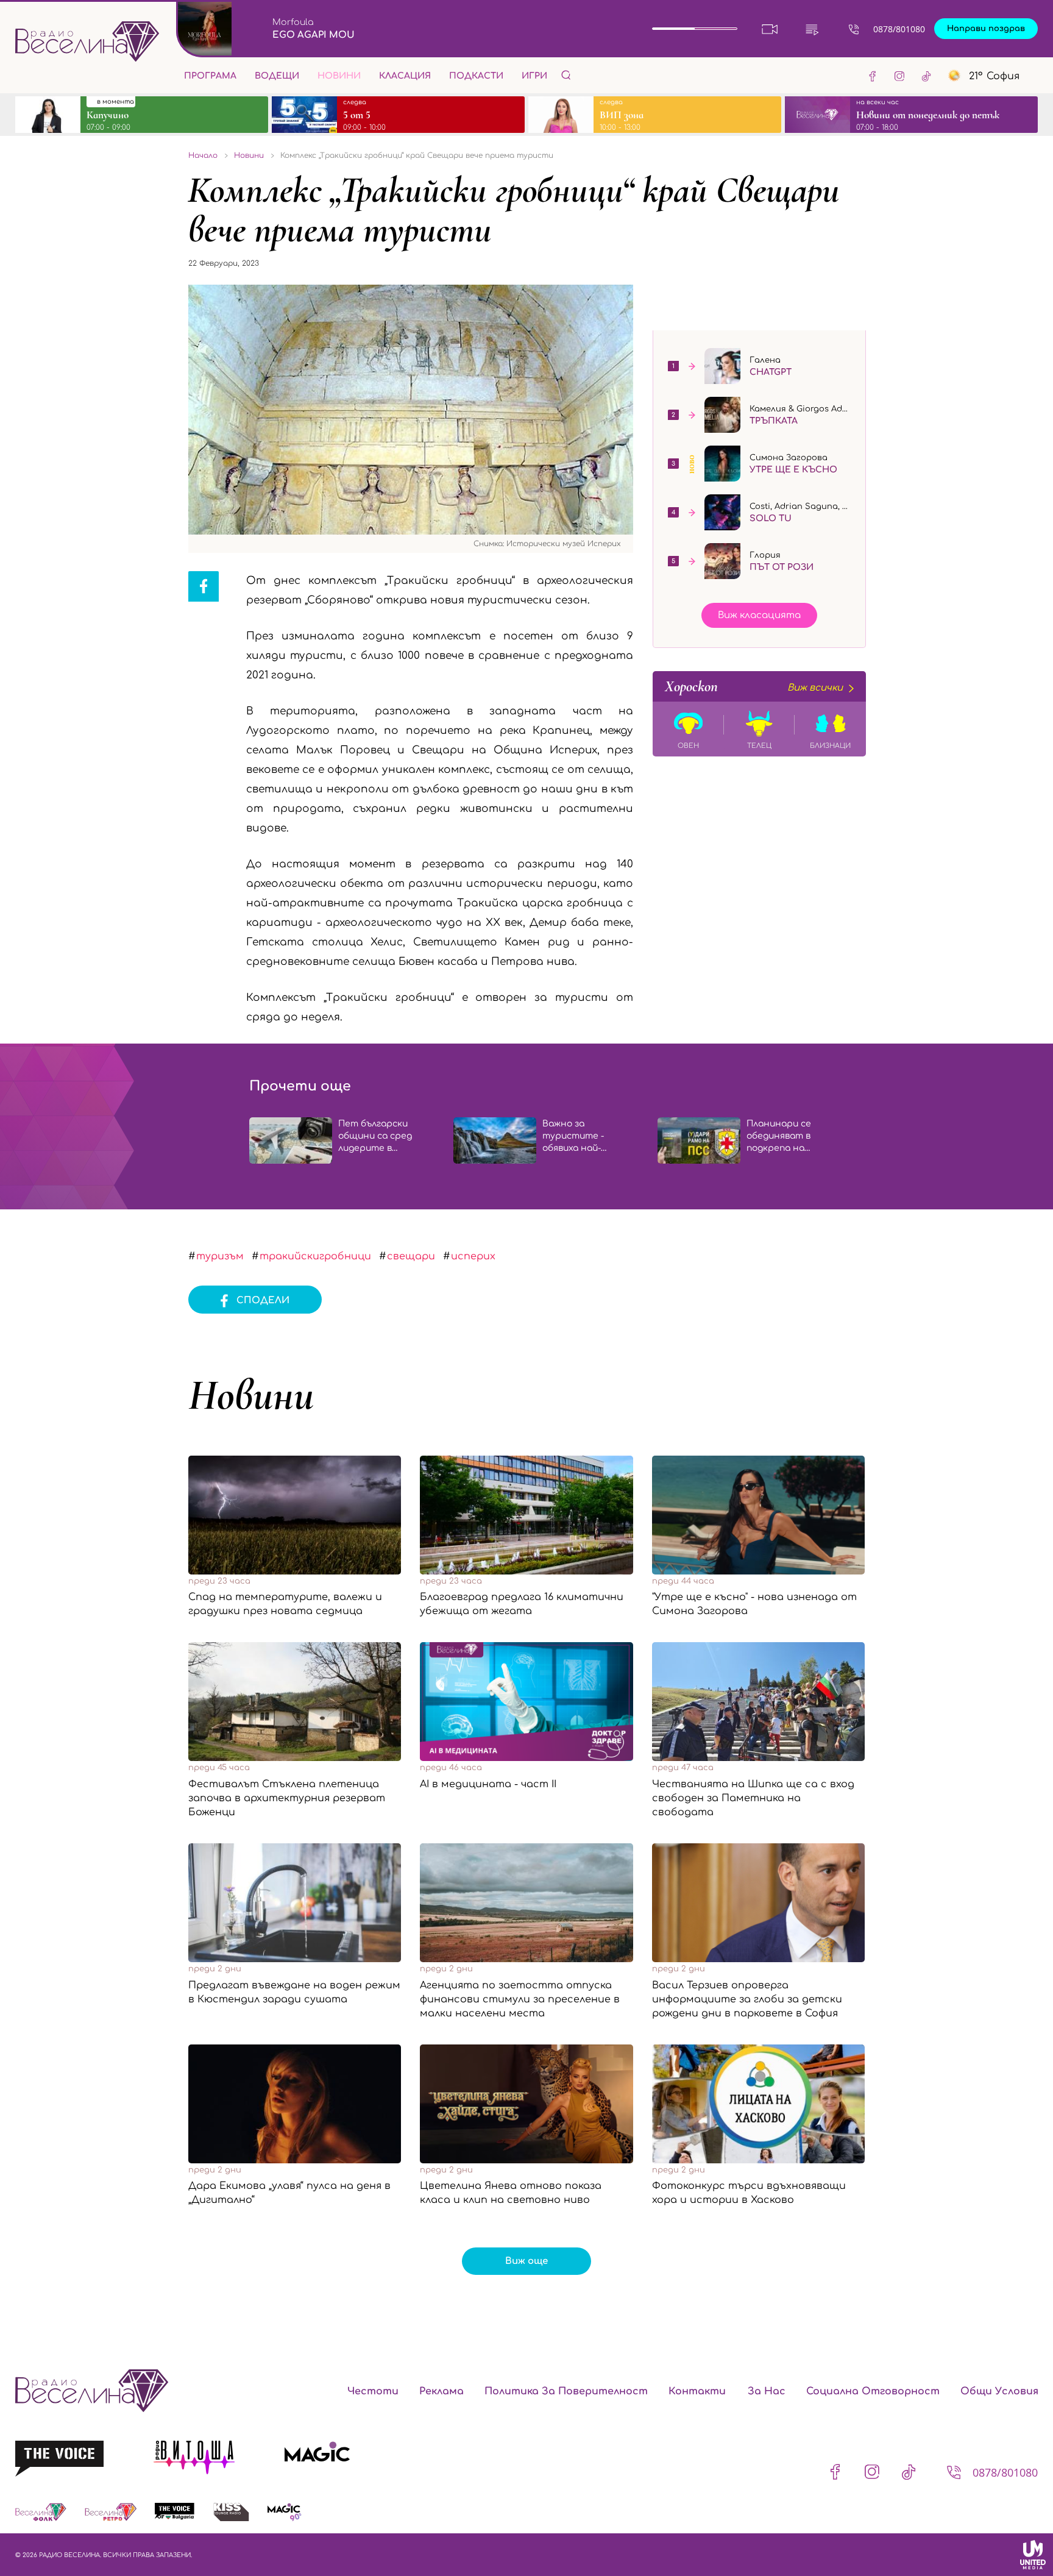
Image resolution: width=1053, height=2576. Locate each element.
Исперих (473, 1256)
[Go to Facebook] (873, 76)
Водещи (277, 76)
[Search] (566, 75)
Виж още (526, 2261)
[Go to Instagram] (899, 76)
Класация (405, 76)
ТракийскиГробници (315, 1256)
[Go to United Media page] (1033, 2555)
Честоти (373, 2391)
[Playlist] (812, 29)
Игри (534, 76)
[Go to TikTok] (926, 76)
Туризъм (220, 1256)
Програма (210, 76)
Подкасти (476, 76)
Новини (339, 76)
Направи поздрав (986, 29)
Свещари (411, 1256)
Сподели (263, 1300)
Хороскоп (754, 686)
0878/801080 (899, 29)
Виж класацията (759, 615)
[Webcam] (770, 29)
